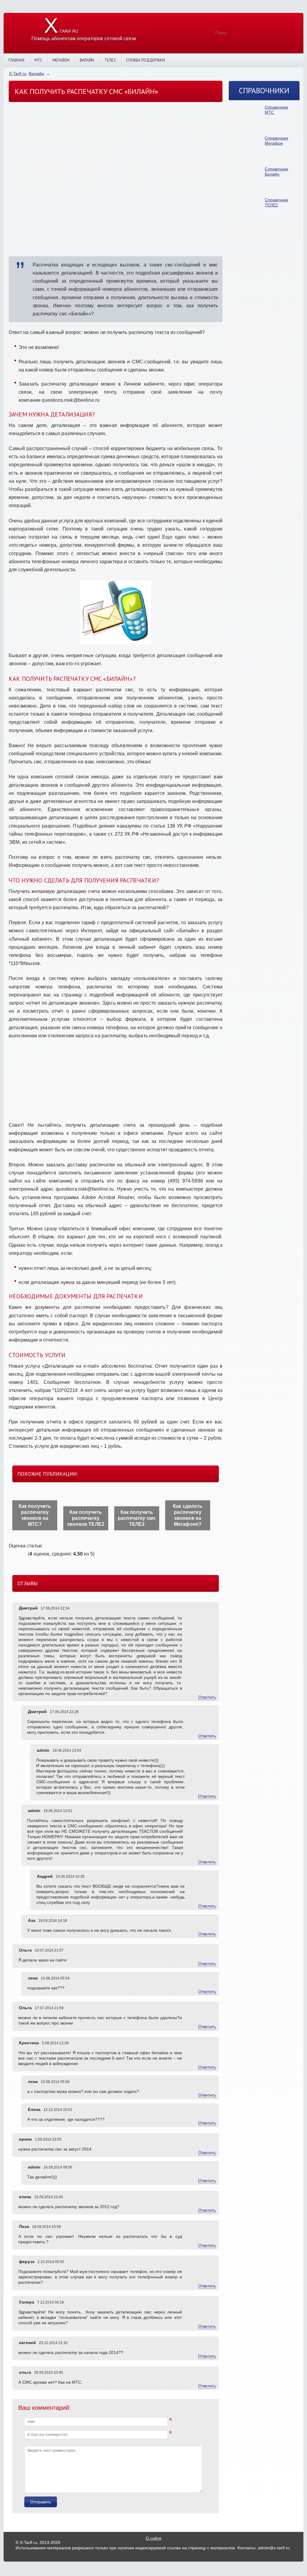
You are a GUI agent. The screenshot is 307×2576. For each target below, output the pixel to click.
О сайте (153, 2538)
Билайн (87, 60)
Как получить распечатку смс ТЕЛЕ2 (137, 1518)
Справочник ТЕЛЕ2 (276, 202)
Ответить (207, 1697)
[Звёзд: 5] (25, 1554)
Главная (16, 60)
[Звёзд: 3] (18, 1554)
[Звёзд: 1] (10, 1554)
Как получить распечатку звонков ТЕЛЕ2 (86, 1518)
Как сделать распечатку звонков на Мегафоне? (188, 1515)
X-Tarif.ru (18, 74)
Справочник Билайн (276, 171)
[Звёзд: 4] (21, 1554)
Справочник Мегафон (276, 141)
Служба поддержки (145, 60)
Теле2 (110, 60)
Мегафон (61, 60)
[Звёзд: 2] (14, 1554)
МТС (38, 60)
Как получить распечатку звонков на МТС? (35, 1515)
